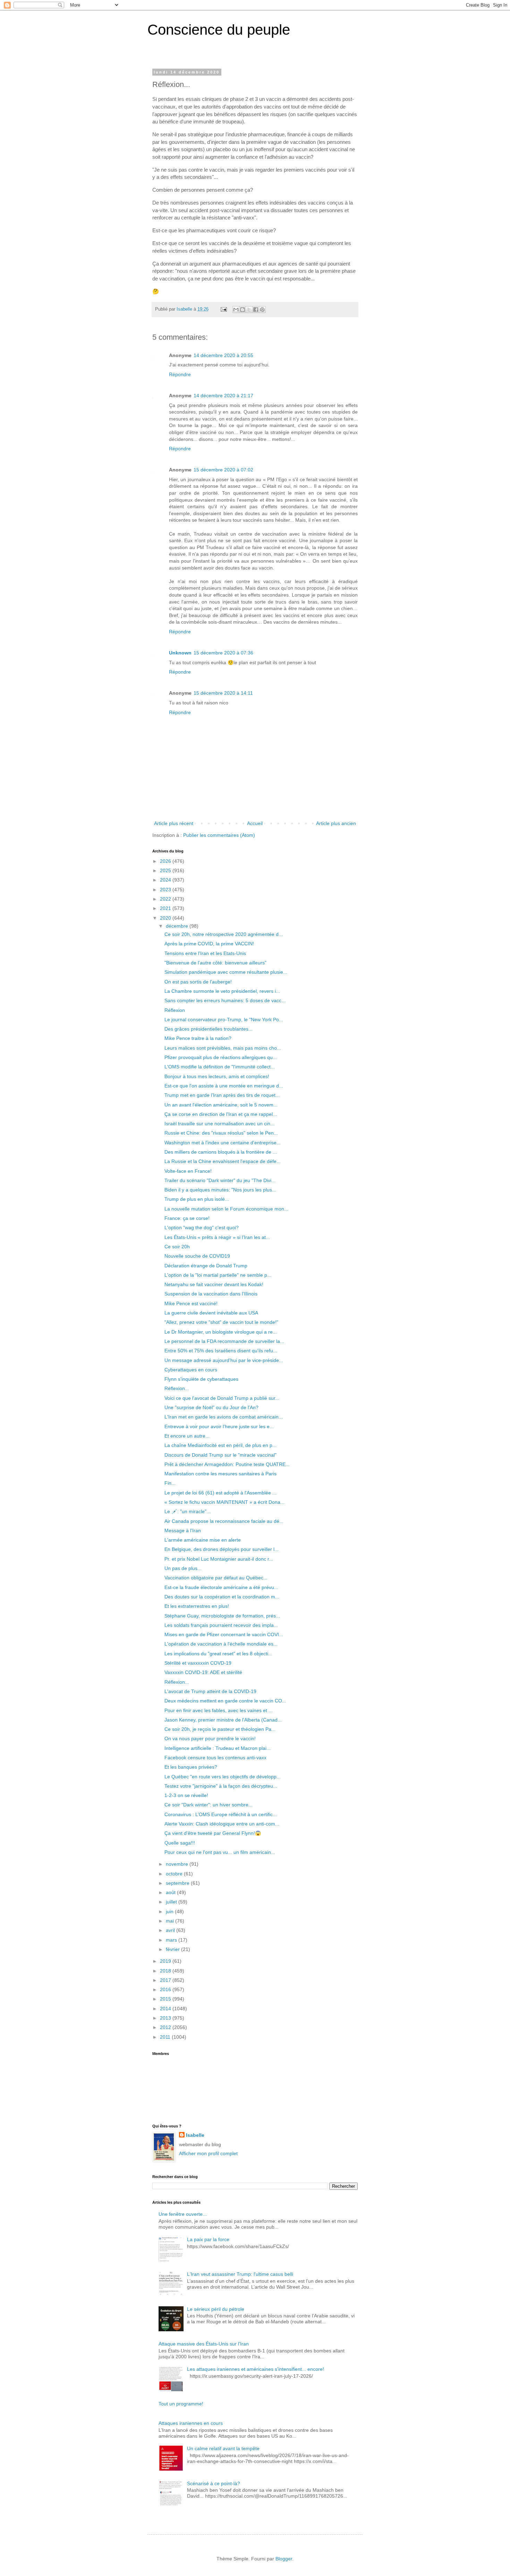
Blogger (284, 2559)
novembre (178, 1864)
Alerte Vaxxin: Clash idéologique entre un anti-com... (222, 1824)
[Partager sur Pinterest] (262, 310)
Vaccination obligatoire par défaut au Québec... (216, 1578)
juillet (172, 1902)
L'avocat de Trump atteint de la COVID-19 (210, 1691)
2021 (166, 908)
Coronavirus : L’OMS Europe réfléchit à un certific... (221, 1814)
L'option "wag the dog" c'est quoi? (202, 1228)
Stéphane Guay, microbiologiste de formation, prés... (222, 1616)
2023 (166, 890)
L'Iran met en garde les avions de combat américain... (224, 1417)
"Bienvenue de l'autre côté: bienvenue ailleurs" (215, 963)
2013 (166, 2018)
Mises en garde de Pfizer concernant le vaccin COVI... (224, 1634)
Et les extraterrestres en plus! (197, 1606)
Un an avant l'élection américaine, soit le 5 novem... (221, 1105)
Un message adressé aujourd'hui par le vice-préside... (224, 1360)
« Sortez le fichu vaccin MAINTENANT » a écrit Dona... (224, 1502)
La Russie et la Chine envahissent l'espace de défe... (223, 1161)
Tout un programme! (181, 2404)
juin (170, 1911)
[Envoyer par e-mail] (236, 310)
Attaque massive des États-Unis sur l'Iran (204, 2344)
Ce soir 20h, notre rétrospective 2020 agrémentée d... (224, 934)
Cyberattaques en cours (191, 1370)
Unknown (180, 653)
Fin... (170, 1483)
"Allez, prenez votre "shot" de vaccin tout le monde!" (221, 1322)
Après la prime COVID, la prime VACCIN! (209, 944)
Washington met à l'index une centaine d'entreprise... (223, 1143)
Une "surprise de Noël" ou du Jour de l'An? (211, 1407)
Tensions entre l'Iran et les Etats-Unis (205, 953)
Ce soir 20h (177, 1247)
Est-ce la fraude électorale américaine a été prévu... (221, 1587)
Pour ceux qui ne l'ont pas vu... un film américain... (220, 1852)
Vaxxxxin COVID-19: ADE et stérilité (203, 1672)
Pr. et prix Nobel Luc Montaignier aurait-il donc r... (219, 1559)
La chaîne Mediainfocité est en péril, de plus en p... (220, 1445)
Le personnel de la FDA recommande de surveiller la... (224, 1341)
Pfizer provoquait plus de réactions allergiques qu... (221, 1057)
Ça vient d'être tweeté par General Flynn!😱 (213, 1833)
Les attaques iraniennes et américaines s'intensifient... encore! (256, 2369)
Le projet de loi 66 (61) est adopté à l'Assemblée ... (220, 1493)
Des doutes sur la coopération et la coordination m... (222, 1597)
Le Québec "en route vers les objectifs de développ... (223, 1777)
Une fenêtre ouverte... (183, 2214)
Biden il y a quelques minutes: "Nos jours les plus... (220, 1190)
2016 (166, 1989)
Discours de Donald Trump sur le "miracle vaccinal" (220, 1455)
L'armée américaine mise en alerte (203, 1540)
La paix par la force (208, 2239)
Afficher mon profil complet (208, 2153)
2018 (166, 1971)
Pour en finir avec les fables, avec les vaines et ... (219, 1710)
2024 (166, 880)
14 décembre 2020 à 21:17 (223, 396)
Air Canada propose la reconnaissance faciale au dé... (224, 1521)
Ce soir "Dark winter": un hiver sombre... (209, 1805)
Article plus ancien (336, 823)
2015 (166, 1999)
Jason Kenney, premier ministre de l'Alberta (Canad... (223, 1720)
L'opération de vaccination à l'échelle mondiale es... (221, 1644)
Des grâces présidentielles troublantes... (209, 1029)
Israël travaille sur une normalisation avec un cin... (219, 1124)
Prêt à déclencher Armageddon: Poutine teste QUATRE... (227, 1464)
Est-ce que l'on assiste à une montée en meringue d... (224, 1086)
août (171, 1892)
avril (171, 1930)
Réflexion (175, 1010)
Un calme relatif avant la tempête (223, 2448)
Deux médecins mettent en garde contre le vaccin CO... (225, 1701)
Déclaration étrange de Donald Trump (206, 1266)
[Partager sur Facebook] (256, 310)
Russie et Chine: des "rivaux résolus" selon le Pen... (221, 1133)
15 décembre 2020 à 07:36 (223, 653)
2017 (166, 1980)
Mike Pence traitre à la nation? (198, 1038)
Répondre (180, 374)
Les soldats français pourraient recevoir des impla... (221, 1625)
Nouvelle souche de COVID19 (197, 1256)
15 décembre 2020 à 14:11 (223, 693)
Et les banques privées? (191, 1767)
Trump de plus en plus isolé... (197, 1199)
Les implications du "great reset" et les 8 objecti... (218, 1654)
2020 (166, 918)
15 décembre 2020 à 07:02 (223, 470)
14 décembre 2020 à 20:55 (223, 355)
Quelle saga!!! (180, 1843)
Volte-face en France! (188, 1171)
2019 (166, 1961)
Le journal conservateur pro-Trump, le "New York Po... (224, 1020)
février (173, 1949)
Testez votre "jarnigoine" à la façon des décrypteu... (221, 1786)
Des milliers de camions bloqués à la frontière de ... (221, 1152)
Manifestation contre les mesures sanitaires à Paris (220, 1474)
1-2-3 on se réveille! (186, 1795)
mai (171, 1921)
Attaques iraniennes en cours (191, 2423)
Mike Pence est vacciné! (191, 1303)
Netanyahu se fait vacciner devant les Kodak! (214, 1284)
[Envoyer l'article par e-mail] (223, 309)
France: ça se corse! (187, 1218)
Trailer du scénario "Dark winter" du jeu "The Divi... (220, 1180)
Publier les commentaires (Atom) (219, 835)
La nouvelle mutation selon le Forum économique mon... (226, 1209)
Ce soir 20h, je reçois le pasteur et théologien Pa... (220, 1729)
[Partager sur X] (249, 310)
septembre (178, 1883)
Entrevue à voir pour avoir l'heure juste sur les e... (219, 1426)
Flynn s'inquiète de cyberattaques (201, 1379)
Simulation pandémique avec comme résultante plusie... (226, 972)
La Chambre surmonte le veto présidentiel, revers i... (222, 991)
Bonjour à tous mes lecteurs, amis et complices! (217, 1076)
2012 (166, 2027)
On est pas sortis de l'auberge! (198, 982)
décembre (178, 926)
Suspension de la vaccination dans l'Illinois (211, 1294)
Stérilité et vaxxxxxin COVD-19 (198, 1663)
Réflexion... (177, 1388)
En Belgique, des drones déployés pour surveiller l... (222, 1549)
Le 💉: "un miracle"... (188, 1511)
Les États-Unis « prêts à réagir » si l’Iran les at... (217, 1237)
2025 (166, 870)
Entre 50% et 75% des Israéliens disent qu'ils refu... (221, 1351)
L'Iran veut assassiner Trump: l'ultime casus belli (240, 2274)
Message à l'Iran (183, 1530)
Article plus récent (174, 823)
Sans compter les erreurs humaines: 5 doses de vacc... (225, 1000)
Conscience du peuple (219, 30)
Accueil (255, 823)
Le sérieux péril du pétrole (216, 2309)
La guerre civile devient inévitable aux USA (211, 1313)
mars (172, 1940)
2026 (166, 861)
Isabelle (195, 2135)
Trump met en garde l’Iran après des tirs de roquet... (222, 1095)
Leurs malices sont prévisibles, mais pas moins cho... (223, 1048)
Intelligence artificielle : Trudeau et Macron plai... (218, 1748)
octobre (175, 1874)
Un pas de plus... (183, 1568)
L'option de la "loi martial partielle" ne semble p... (218, 1275)
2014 (166, 2009)
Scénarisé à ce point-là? (214, 2483)
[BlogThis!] (243, 310)
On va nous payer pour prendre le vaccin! (210, 1738)
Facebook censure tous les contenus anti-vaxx (215, 1758)
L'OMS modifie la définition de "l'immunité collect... (220, 1067)
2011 (166, 2037)
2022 (166, 899)
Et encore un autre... (187, 1436)
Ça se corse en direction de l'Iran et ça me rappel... (221, 1114)
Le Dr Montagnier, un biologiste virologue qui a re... (221, 1332)
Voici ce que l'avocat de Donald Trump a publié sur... (222, 1398)
